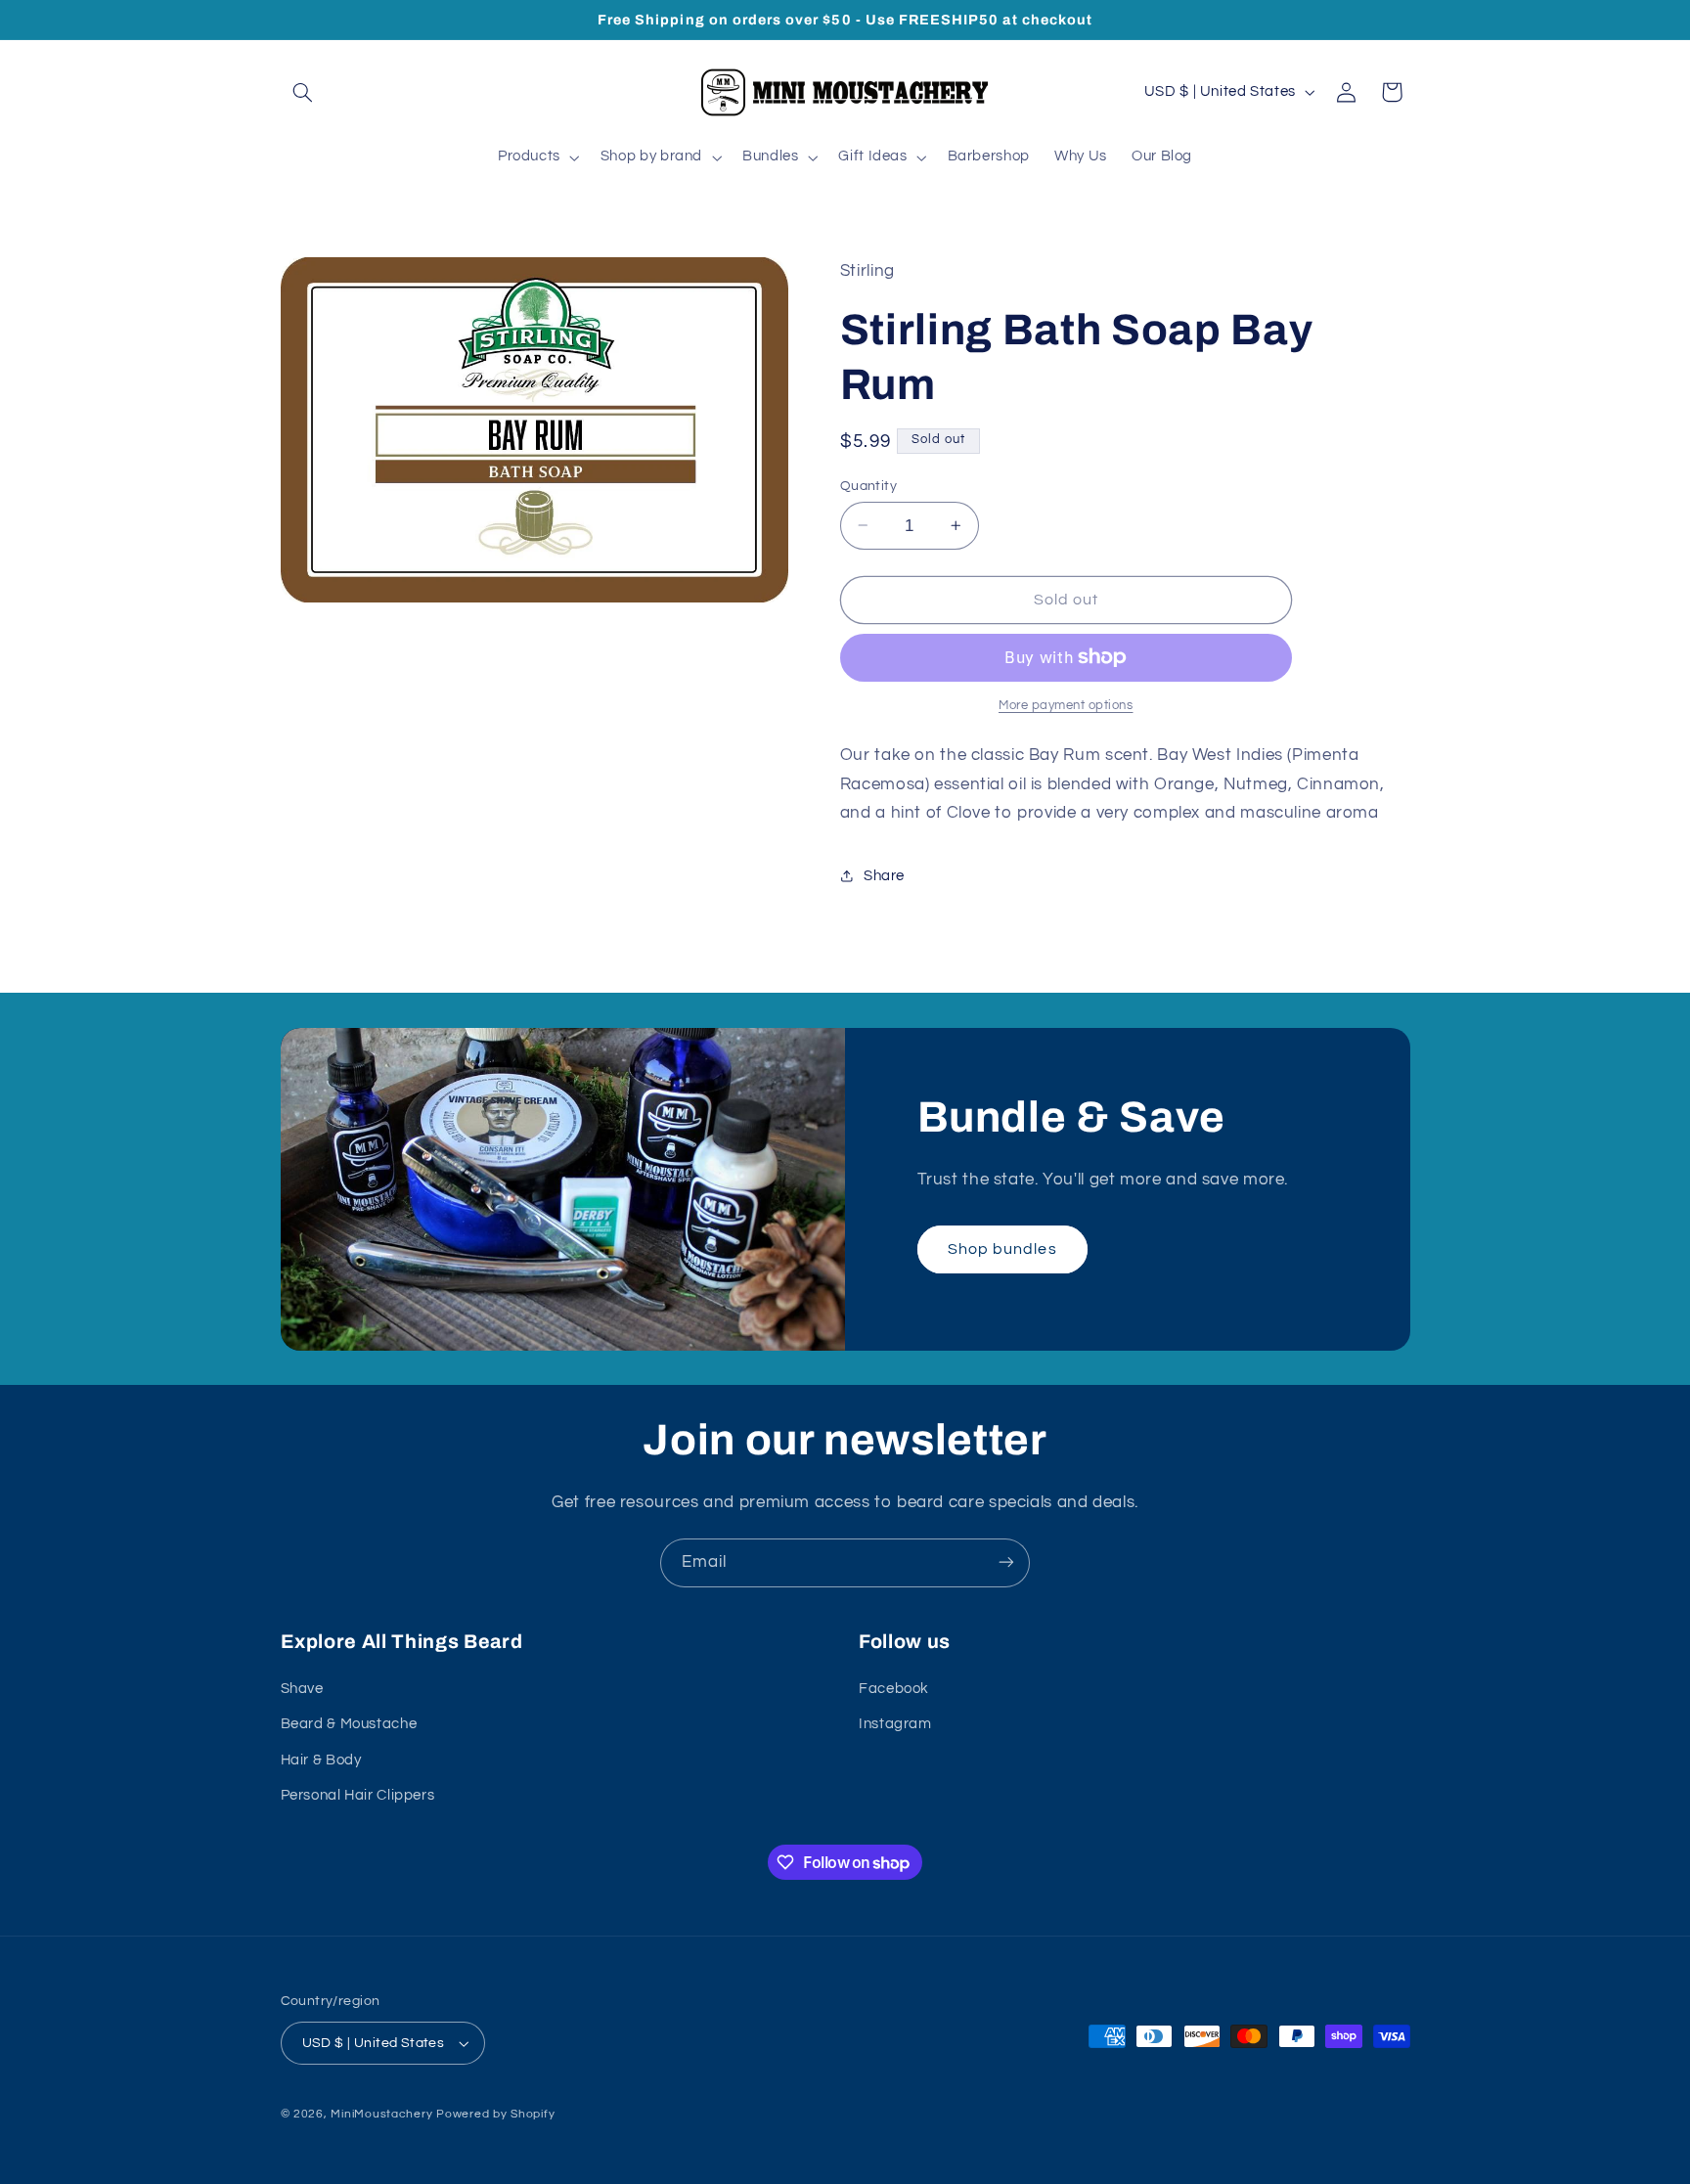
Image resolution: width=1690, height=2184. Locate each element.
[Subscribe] (1006, 1562)
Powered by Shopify (495, 2114)
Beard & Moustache (349, 1725)
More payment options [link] (1066, 706)
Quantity (868, 485)
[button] (303, 92)
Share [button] (884, 876)
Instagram (895, 1725)
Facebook (894, 1689)
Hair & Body (321, 1760)
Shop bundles (1002, 1248)
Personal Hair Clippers (358, 1795)
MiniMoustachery (381, 2114)
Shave (302, 1689)
